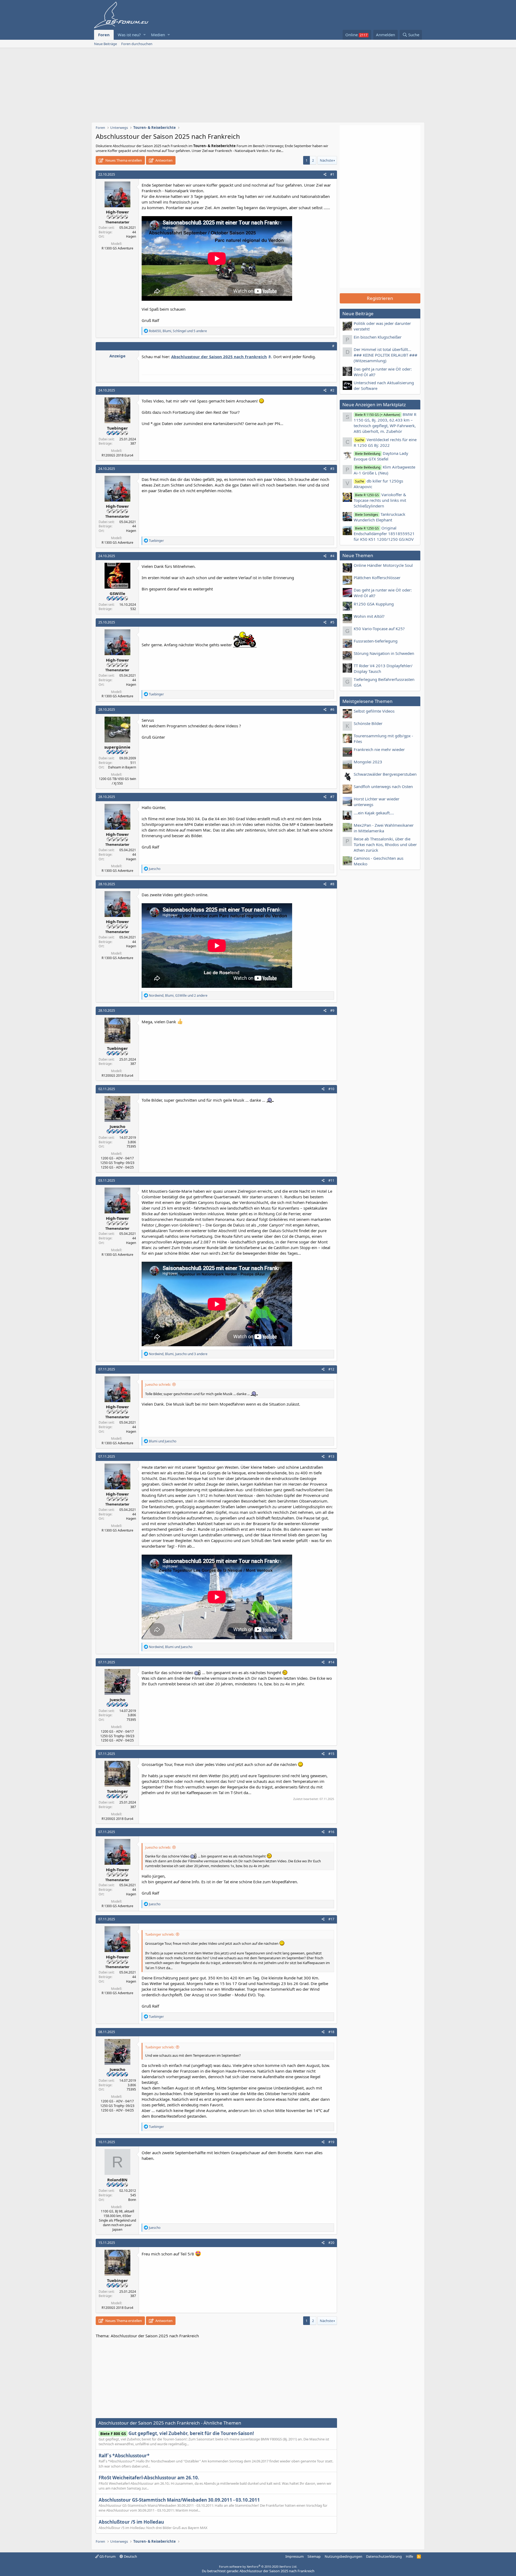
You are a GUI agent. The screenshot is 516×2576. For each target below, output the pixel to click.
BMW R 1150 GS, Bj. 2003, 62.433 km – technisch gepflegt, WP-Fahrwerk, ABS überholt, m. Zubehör (385, 423)
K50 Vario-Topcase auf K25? (379, 629)
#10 (331, 1089)
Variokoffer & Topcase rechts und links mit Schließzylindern (380, 500)
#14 (331, 1662)
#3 (332, 469)
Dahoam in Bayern (122, 767)
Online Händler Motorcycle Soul (383, 565)
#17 (331, 1919)
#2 (332, 390)
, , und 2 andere (178, 995)
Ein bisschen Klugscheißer (378, 337)
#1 (332, 174)
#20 (331, 2243)
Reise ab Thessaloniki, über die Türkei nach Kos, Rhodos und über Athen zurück (385, 844)
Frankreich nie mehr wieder (379, 749)
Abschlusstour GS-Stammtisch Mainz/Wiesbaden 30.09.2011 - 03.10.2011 (179, 2500)
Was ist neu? (129, 35)
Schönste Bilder (368, 723)
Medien (158, 35)
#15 (331, 1754)
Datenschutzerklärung (384, 2556)
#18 (331, 2032)
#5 (332, 622)
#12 (331, 1369)
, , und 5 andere (178, 331)
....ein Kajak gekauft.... (374, 813)
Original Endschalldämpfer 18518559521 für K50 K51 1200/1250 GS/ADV (384, 534)
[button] (144, 35)
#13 (331, 1456)
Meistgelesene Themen (368, 701)
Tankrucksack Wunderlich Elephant (379, 517)
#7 (332, 797)
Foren (104, 35)
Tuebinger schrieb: (160, 1934)
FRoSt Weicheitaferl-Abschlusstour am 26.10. (149, 2478)
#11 (331, 1180)
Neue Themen (358, 555)
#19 (331, 2142)
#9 (332, 1011)
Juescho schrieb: (158, 1384)
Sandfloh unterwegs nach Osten (383, 786)
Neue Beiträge (105, 44)
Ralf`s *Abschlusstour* (124, 2456)
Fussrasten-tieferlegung (376, 641)
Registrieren (380, 298)
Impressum (295, 2556)
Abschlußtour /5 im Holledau (131, 2522)
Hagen (131, 236)
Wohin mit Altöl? (369, 616)
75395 (131, 1146)
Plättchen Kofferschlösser (377, 578)
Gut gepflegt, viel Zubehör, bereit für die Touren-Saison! (177, 2433)
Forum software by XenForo (258, 2566)
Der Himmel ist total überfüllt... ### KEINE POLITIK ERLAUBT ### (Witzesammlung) (386, 355)
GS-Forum (107, 2556)
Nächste (326, 160)
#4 (332, 556)
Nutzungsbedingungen (343, 2556)
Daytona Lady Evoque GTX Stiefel (381, 456)
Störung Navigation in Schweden (384, 653)
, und (171, 1647)
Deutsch (130, 2556)
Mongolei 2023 (368, 762)
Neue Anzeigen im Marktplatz (374, 404)
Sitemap (314, 2556)
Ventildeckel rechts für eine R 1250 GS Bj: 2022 (385, 442)
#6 (332, 710)
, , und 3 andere (178, 1354)
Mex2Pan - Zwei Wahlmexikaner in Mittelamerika (384, 828)
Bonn (132, 2200)
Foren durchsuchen (137, 44)
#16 (331, 1832)
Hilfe (409, 2556)
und (163, 1441)
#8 (332, 884)
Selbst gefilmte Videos (374, 711)
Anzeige (117, 356)
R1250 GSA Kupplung (374, 604)
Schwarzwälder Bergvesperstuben (385, 774)
